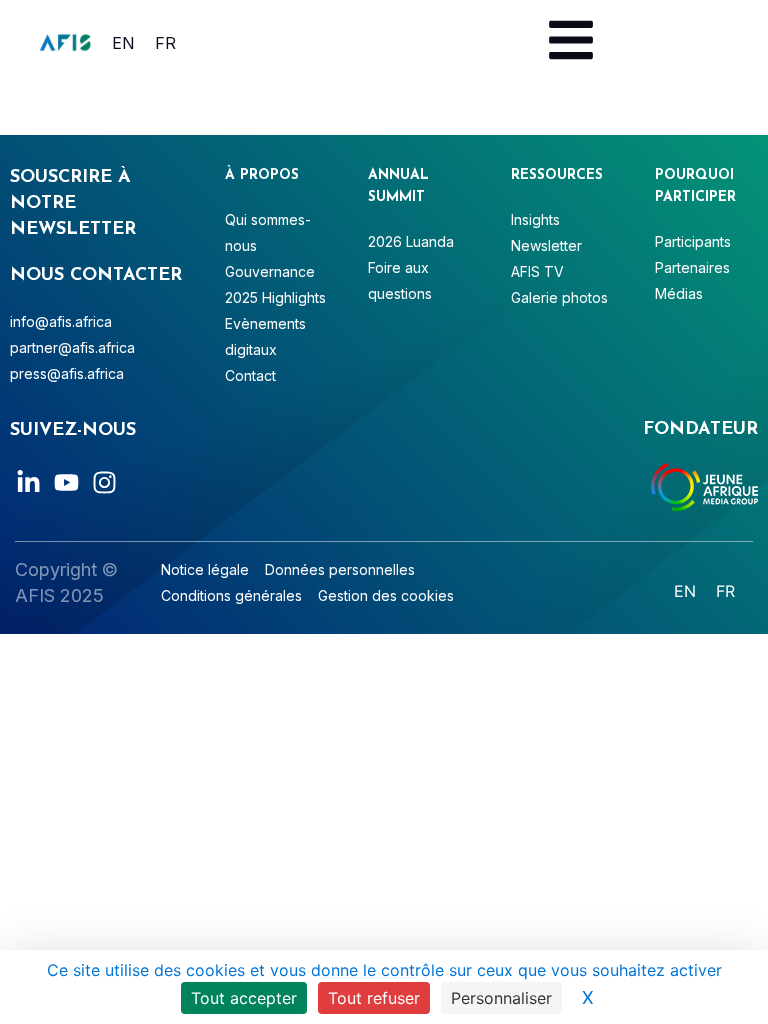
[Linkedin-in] (28, 482)
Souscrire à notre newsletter (73, 204)
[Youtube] (66, 482)
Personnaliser (501, 998)
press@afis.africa (67, 373)
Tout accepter (244, 998)
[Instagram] (104, 482)
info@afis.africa (61, 321)
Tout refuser (374, 998)
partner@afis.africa (72, 347)
